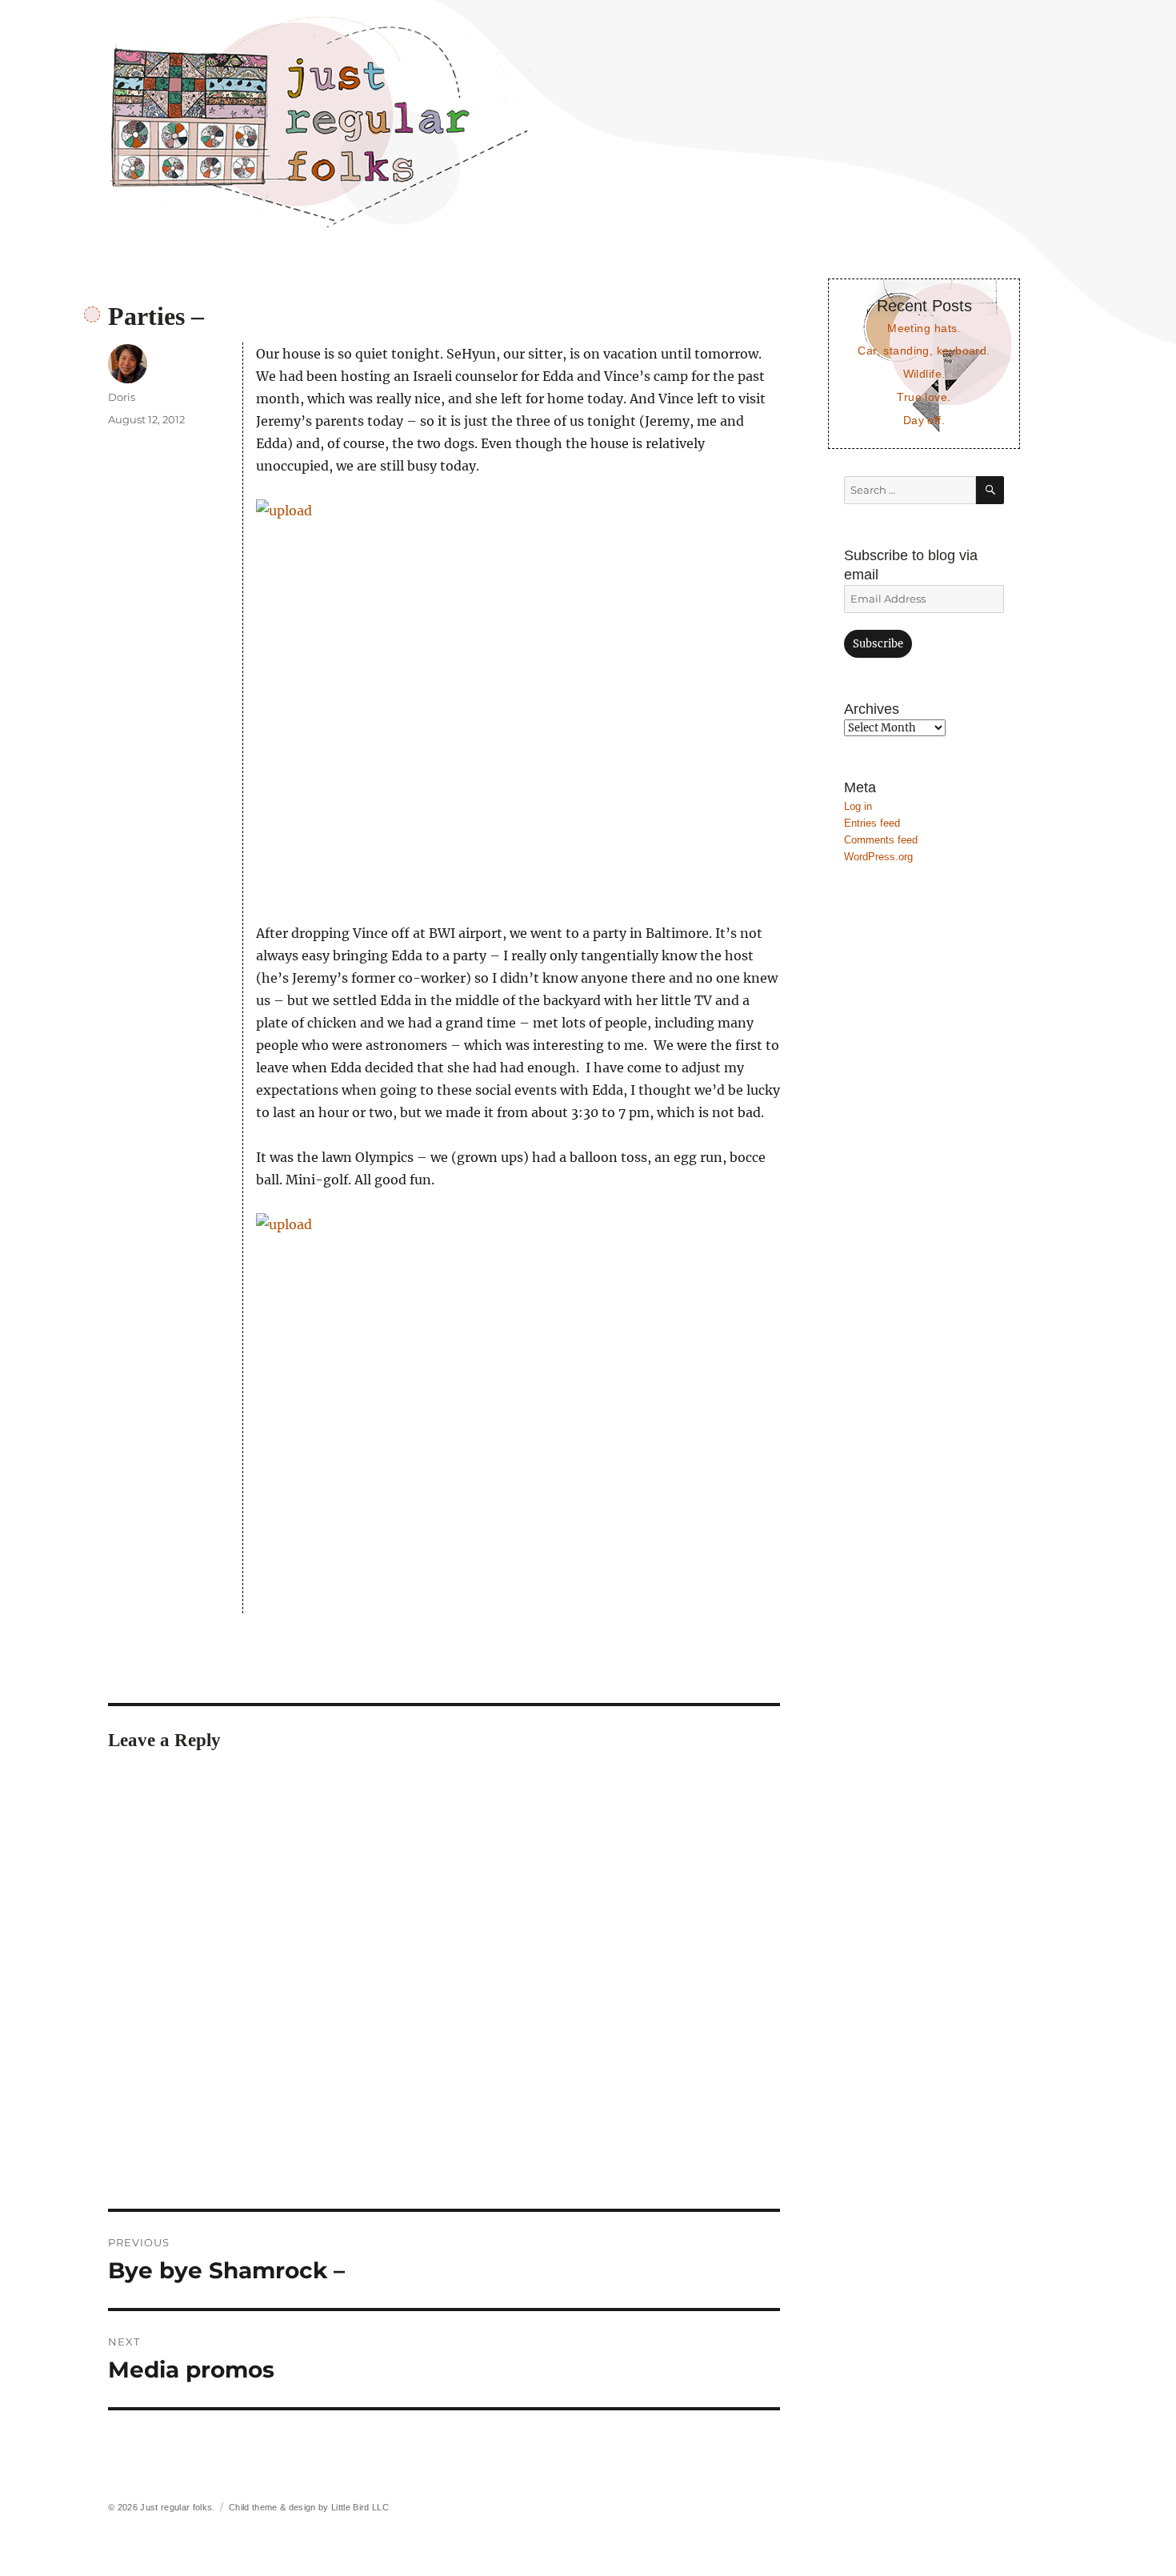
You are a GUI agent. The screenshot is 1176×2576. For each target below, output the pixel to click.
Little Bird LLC (360, 2507)
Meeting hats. (924, 328)
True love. (924, 397)
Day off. (924, 420)
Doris (122, 397)
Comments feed (881, 840)
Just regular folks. (177, 2507)
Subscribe (878, 644)
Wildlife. (924, 374)
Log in (858, 806)
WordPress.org (878, 857)
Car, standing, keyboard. (924, 351)
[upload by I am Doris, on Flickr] (518, 699)
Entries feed (872, 823)
